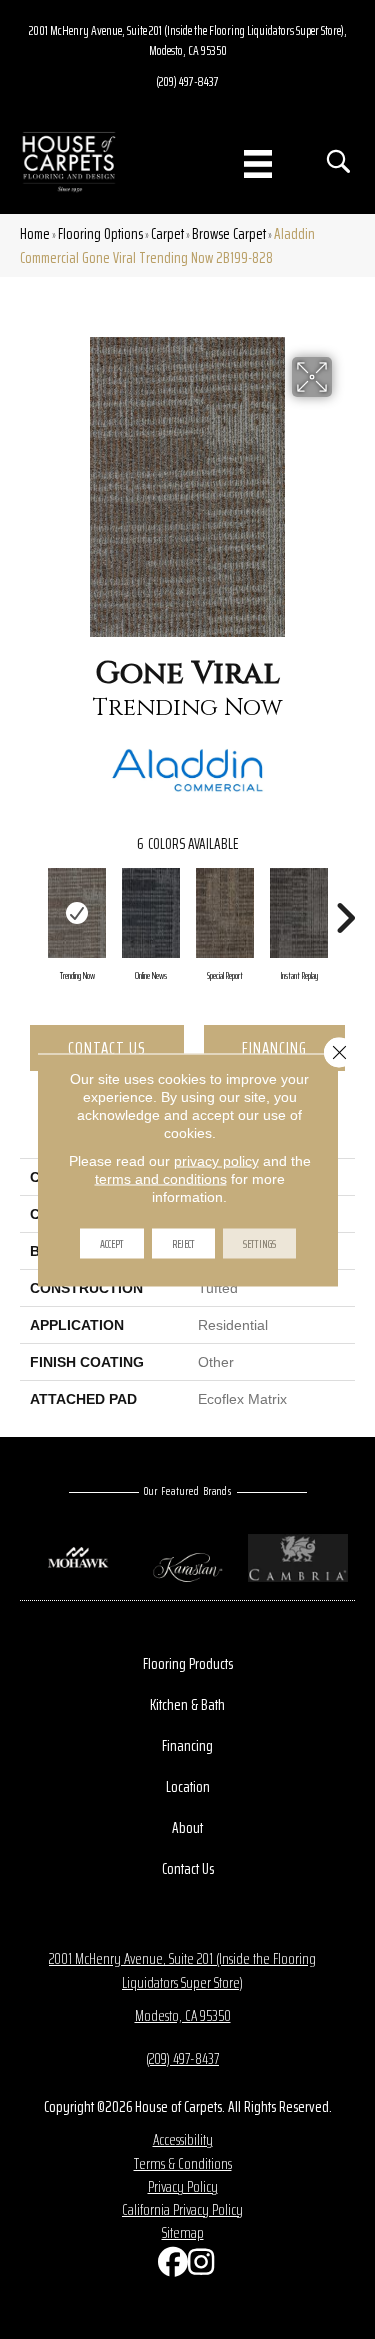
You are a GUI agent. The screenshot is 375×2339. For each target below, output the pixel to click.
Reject (183, 1242)
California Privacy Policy (182, 2209)
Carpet (167, 233)
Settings (259, 1242)
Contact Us (107, 1048)
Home (35, 233)
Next (345, 908)
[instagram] (198, 2266)
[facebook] (168, 2266)
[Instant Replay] (299, 913)
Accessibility (183, 2139)
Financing (274, 1048)
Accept (112, 1242)
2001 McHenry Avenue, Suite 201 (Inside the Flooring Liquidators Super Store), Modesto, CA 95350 (188, 40)
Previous (30, 908)
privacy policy (216, 1160)
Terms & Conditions (183, 2163)
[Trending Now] (77, 913)
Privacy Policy (183, 2186)
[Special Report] (225, 913)
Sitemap (183, 2232)
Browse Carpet (229, 233)
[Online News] (151, 913)
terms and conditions (161, 1178)
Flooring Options (100, 233)
